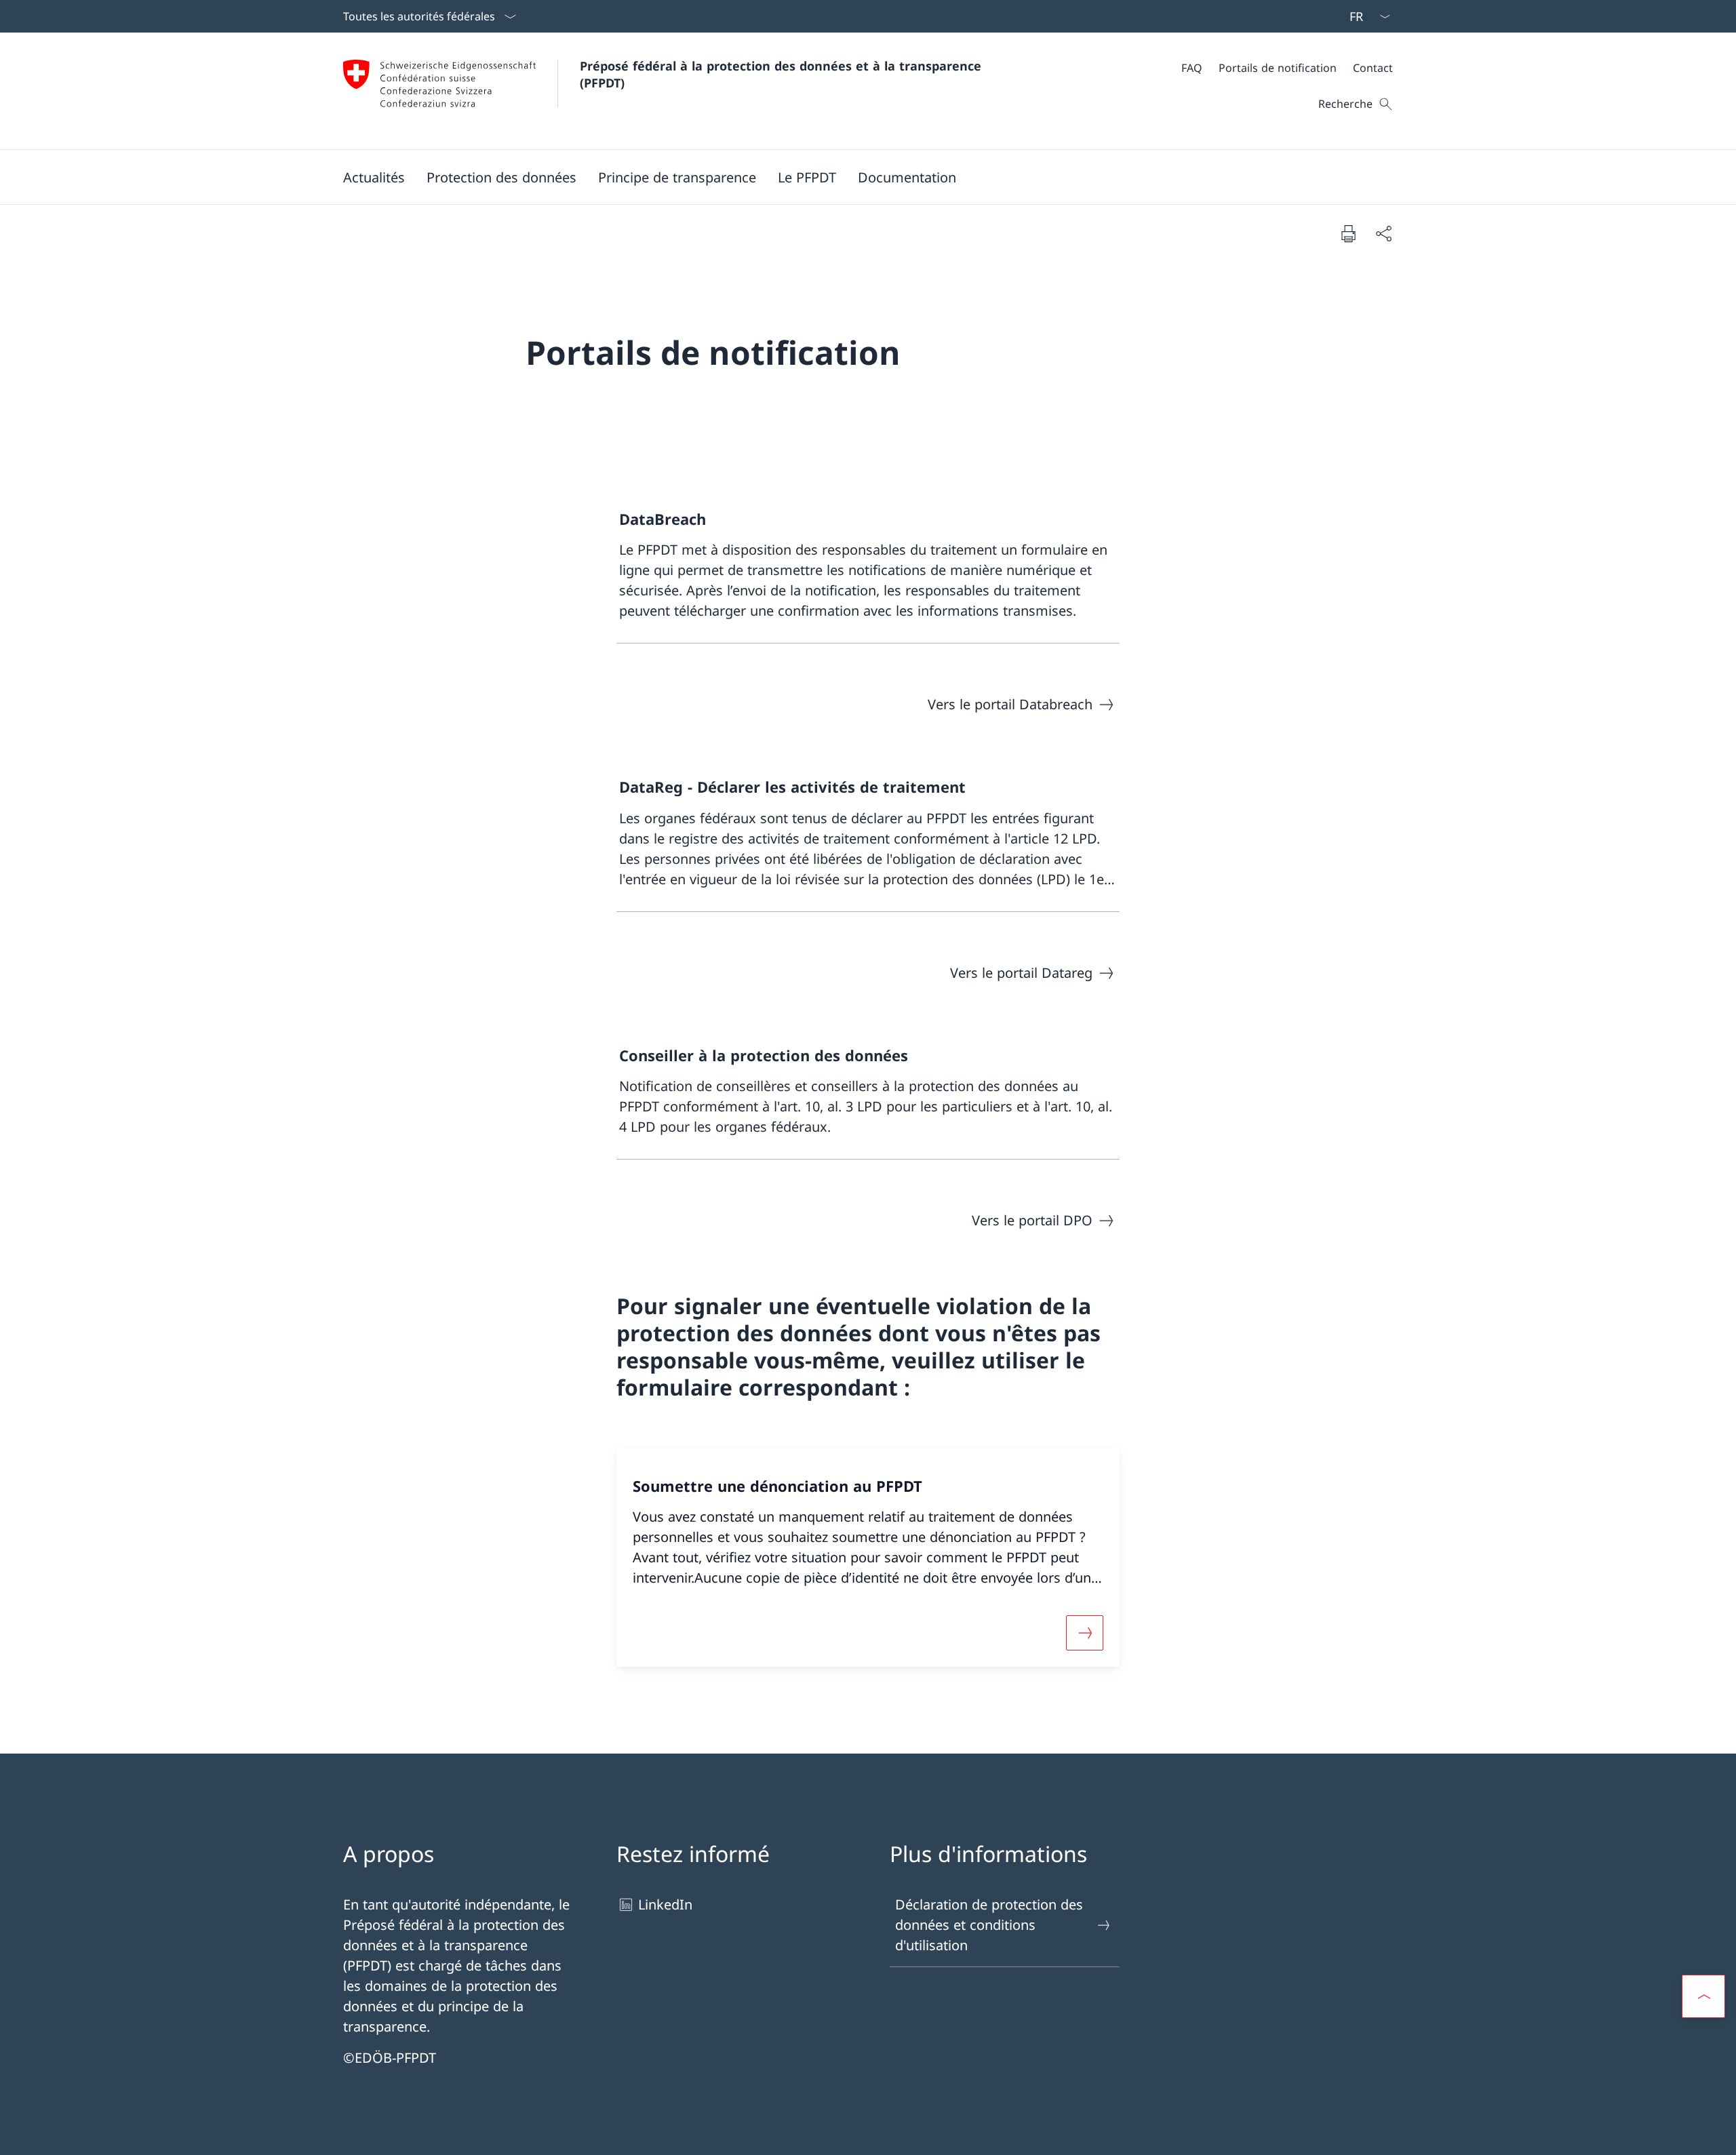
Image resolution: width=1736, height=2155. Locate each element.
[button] (374, 177)
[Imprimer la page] (1348, 233)
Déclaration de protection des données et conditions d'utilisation (989, 1925)
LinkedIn (665, 1904)
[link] (868, 565)
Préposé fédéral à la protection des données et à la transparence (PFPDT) (785, 74)
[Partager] (1383, 233)
